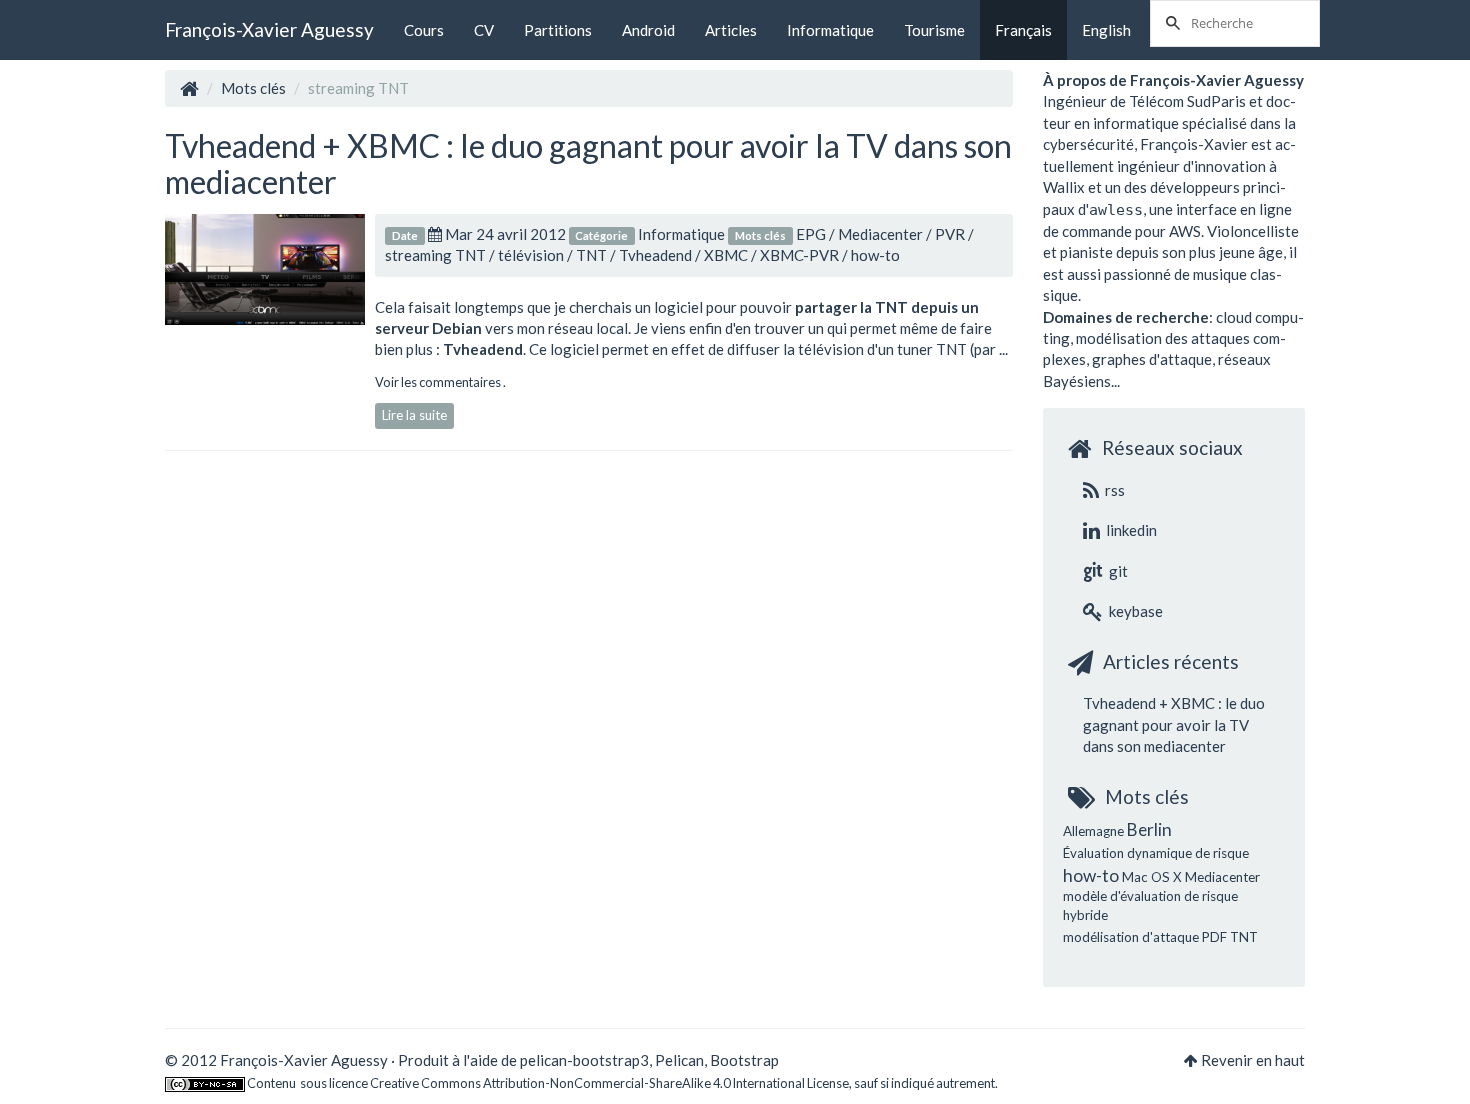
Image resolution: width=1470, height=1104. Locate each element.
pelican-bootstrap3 (584, 1060)
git (1117, 571)
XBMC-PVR (799, 255)
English (1106, 30)
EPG (811, 234)
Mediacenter (880, 234)
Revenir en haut (1253, 1060)
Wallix (1064, 187)
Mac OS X (1152, 877)
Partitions (558, 30)
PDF (1214, 937)
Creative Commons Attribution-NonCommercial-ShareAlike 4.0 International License (609, 1083)
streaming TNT (435, 255)
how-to (875, 255)
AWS (1185, 231)
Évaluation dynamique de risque (1156, 853)
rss (1113, 490)
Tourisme (934, 30)
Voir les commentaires (439, 382)
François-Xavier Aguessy (269, 29)
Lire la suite (414, 415)
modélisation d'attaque (1131, 937)
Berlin (1149, 829)
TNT (591, 255)
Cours (424, 30)
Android (648, 30)
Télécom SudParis (1187, 101)
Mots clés (253, 88)
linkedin (1130, 530)
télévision (531, 255)
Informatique (830, 30)
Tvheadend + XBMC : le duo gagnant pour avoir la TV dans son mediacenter (588, 163)
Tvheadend (655, 255)
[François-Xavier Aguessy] (189, 88)
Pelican (679, 1060)
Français (1023, 30)
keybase (1134, 611)
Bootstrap (744, 1060)
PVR (950, 234)
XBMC (726, 255)
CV (484, 30)
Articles (731, 30)
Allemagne (1093, 831)
